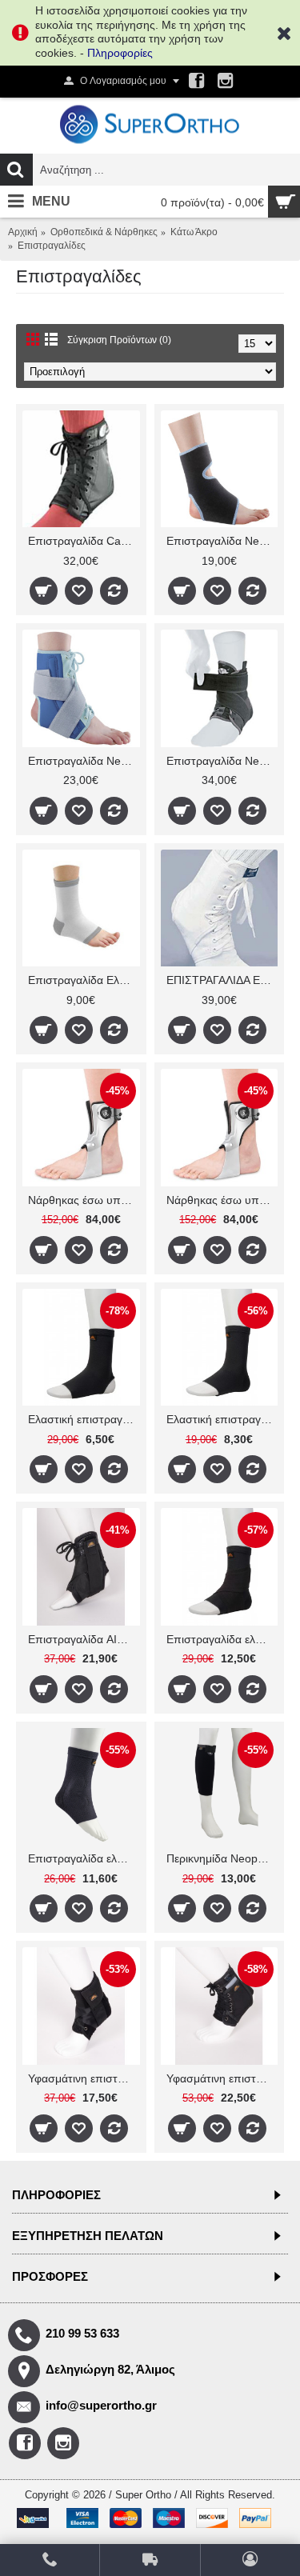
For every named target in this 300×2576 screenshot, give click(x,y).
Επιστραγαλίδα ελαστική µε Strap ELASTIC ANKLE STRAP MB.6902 (222, 1639)
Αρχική (23, 232)
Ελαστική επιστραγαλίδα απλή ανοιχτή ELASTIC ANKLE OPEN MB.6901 (84, 1419)
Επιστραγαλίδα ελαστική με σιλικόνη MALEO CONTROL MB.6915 (84, 1858)
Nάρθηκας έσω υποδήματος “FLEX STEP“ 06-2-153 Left (84, 1200)
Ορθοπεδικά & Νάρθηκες (104, 232)
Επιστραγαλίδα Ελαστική (84, 980)
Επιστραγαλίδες (52, 246)
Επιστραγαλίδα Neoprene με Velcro (222, 541)
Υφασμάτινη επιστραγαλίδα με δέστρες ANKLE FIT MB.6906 (84, 2078)
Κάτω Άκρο (194, 232)
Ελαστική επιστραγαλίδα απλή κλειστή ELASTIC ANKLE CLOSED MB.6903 (222, 1419)
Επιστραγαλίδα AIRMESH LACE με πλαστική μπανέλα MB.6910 (84, 1639)
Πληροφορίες (120, 53)
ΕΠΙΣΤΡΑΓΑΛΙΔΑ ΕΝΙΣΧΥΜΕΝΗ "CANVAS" (222, 980)
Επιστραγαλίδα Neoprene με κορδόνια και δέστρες (84, 761)
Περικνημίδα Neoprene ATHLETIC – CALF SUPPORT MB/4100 (222, 1858)
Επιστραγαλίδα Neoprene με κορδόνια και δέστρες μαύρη (222, 761)
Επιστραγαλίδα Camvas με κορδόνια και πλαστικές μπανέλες (84, 541)
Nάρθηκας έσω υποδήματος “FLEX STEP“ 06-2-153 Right (222, 1200)
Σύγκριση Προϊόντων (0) (119, 340)
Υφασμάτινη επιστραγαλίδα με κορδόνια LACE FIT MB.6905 (222, 2078)
